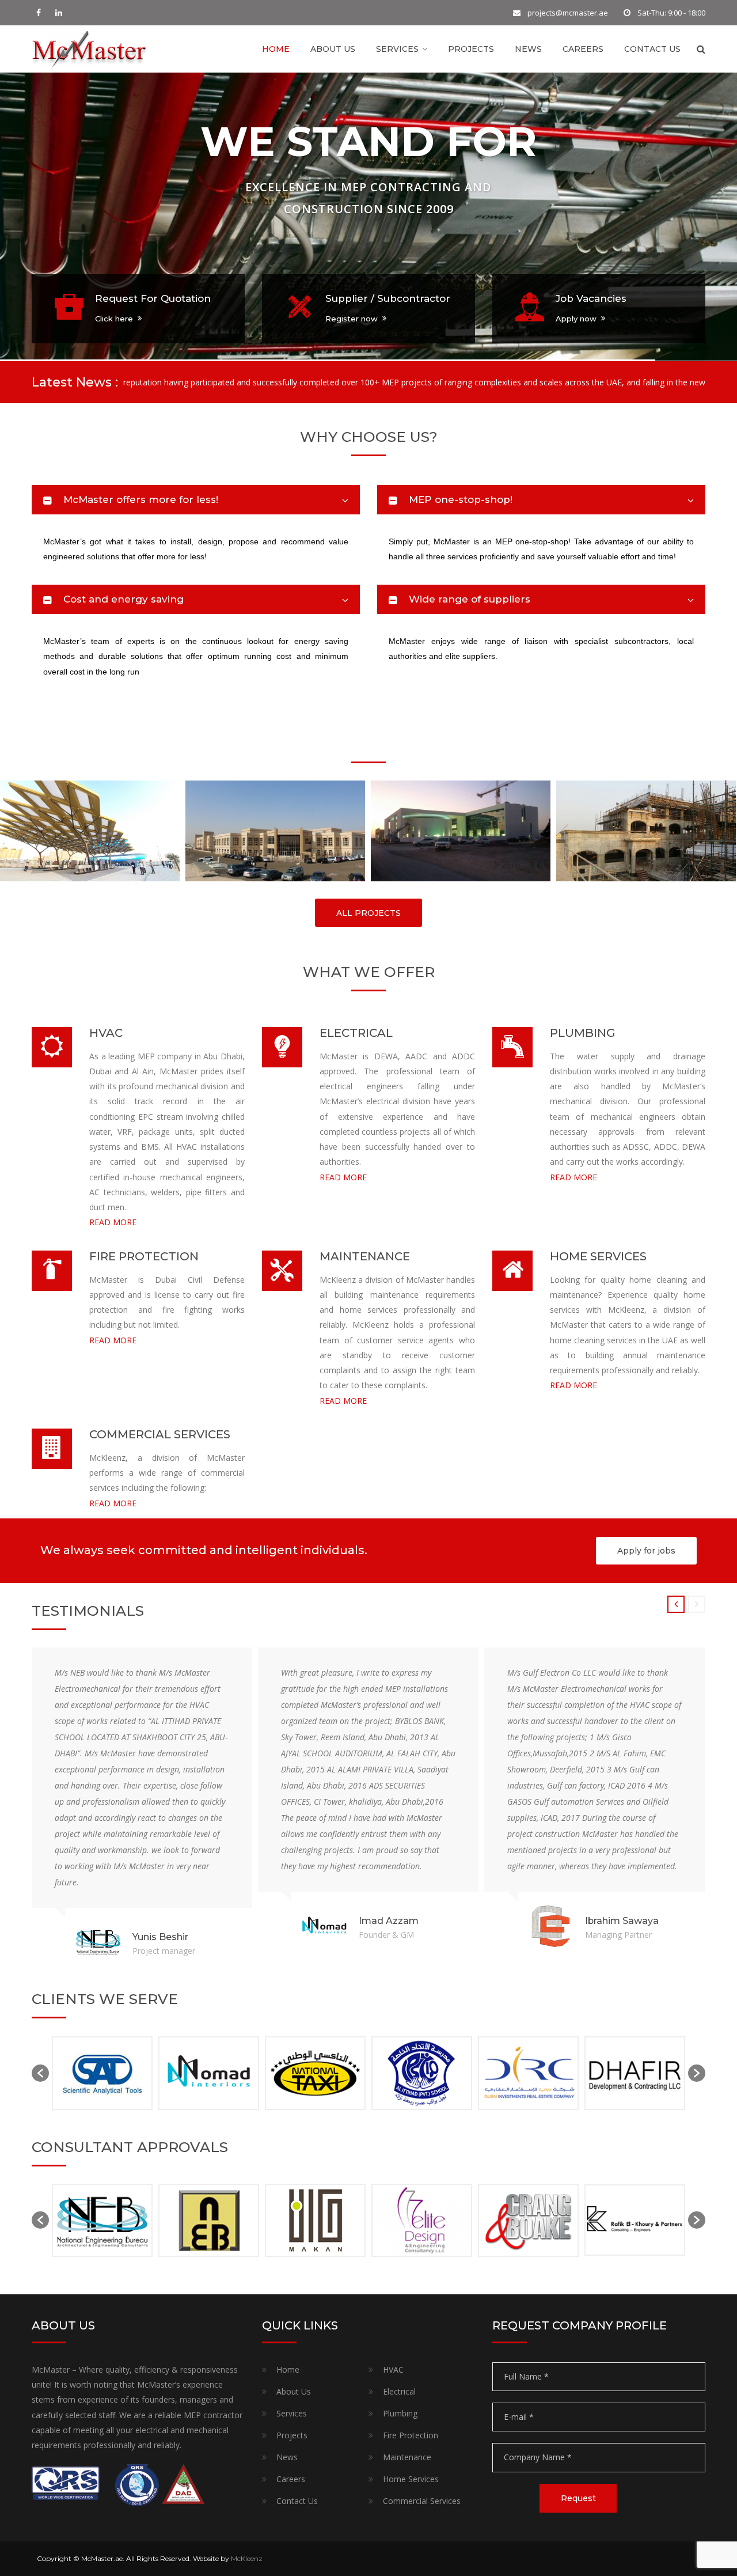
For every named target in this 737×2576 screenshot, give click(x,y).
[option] (114, 2073)
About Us (333, 49)
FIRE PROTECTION (144, 1256)
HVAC (106, 1033)
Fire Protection (411, 2435)
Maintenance (407, 2457)
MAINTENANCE (365, 1256)
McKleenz (247, 2558)
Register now (352, 319)
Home (276, 49)
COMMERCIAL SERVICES (160, 1434)
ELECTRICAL (356, 1033)
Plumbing (400, 2413)
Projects (471, 49)
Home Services (411, 2479)
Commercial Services (422, 2501)
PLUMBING (583, 1033)
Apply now (576, 319)
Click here (114, 319)
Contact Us (652, 49)
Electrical (399, 2391)
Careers (583, 49)
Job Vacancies (591, 298)
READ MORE (113, 1222)
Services (397, 49)
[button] (40, 2073)
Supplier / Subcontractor (388, 298)
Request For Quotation (153, 298)
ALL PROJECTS (368, 913)
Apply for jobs (646, 1551)
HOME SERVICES (598, 1256)
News (528, 49)
